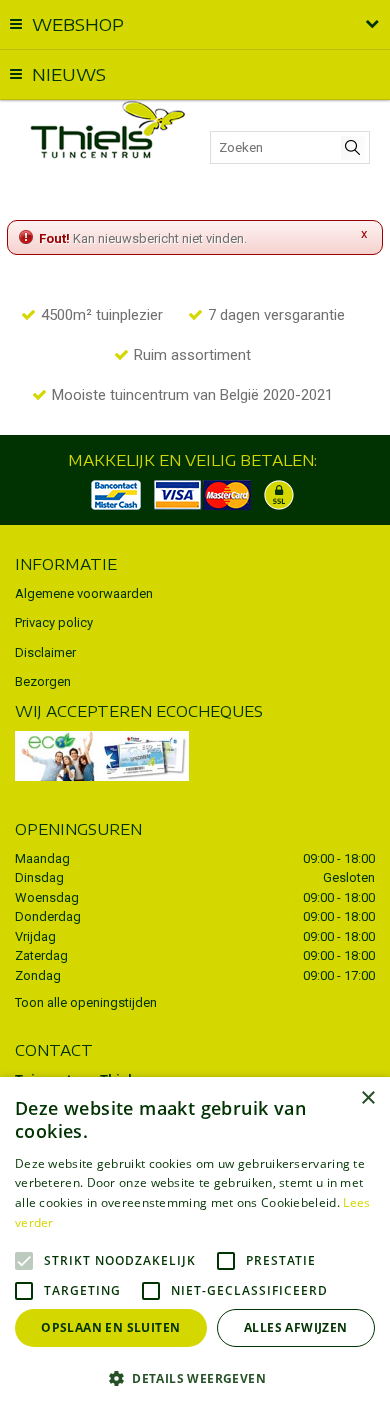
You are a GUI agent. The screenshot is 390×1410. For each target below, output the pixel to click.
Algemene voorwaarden (84, 593)
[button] (195, 1377)
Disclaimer (45, 652)
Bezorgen (43, 681)
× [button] (367, 1098)
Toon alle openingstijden (86, 1002)
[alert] (195, 1243)
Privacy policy (54, 622)
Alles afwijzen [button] (296, 1327)
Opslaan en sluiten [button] (110, 1327)
